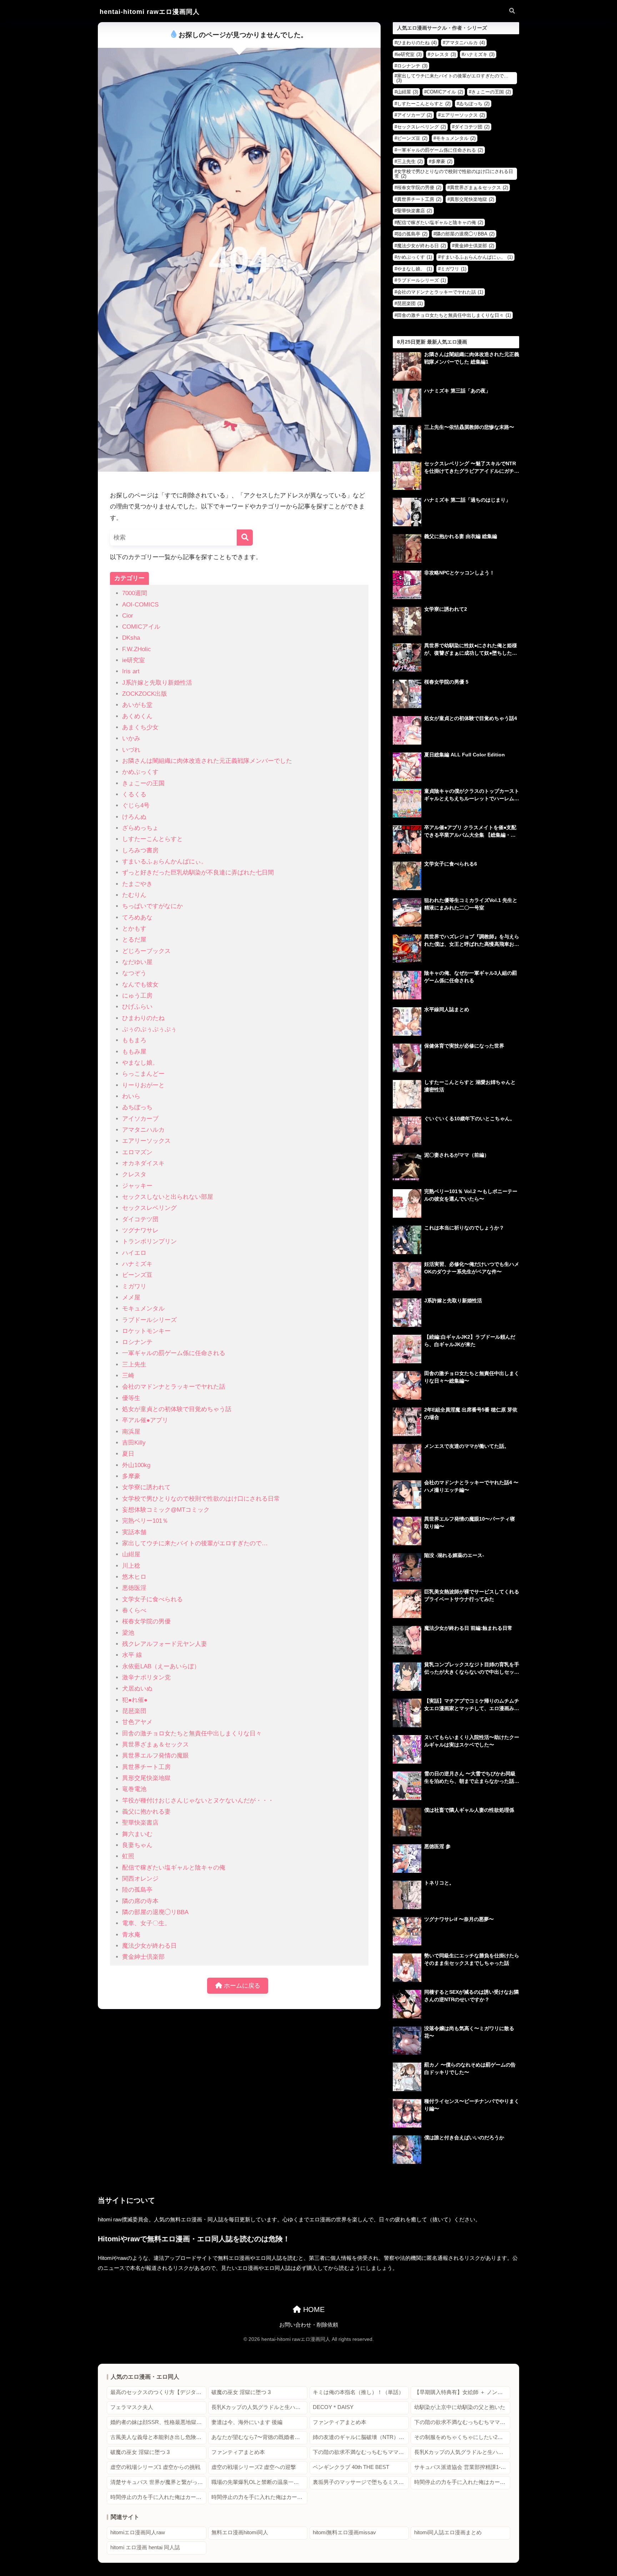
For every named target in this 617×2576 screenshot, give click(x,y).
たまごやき (137, 884)
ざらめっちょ (140, 828)
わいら (131, 1096)
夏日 (128, 1454)
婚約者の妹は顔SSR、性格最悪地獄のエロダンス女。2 (158, 2422)
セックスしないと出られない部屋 (168, 1197)
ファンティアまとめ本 (340, 2422)
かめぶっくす (140, 772)
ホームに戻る (241, 1986)
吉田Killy (134, 1443)
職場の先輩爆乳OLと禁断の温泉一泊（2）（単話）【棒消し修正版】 (259, 2482)
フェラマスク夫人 (132, 2407)
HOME (313, 2309)
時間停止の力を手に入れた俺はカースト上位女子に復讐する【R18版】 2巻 (158, 2497)
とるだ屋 (134, 940)
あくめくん (137, 716)
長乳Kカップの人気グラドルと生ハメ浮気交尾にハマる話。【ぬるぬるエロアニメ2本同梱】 (259, 2407)
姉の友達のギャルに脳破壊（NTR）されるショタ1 (361, 2437)
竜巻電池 (134, 1789)
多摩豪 (131, 1476)
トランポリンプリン (149, 1241)
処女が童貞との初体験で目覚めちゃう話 (177, 1409)
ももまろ (134, 1040)
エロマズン (137, 1152)
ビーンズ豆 (137, 1275)
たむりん (134, 895)
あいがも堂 (137, 705)
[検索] (245, 537)
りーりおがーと (143, 1085)
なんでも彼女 (140, 985)
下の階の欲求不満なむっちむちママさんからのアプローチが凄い (462, 2422)
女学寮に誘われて (146, 1487)
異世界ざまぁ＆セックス (155, 1745)
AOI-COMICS (140, 605)
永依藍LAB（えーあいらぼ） (161, 1666)
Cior (128, 616)
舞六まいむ (137, 1834)
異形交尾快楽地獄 (146, 1778)
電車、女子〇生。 (146, 1923)
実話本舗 (134, 1532)
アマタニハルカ (143, 1130)
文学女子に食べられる (152, 1599)
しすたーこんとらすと (152, 839)
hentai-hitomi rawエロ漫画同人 (150, 12)
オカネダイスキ (143, 1163)
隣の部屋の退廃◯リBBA (155, 1912)
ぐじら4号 (136, 805)
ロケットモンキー (146, 1331)
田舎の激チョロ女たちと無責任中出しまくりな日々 (192, 1733)
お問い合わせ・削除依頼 (309, 2325)
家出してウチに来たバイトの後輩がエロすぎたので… (195, 1543)
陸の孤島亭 (137, 1890)
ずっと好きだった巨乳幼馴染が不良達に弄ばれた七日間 (198, 873)
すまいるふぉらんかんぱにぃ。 (165, 861)
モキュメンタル (143, 1309)
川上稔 (131, 1566)
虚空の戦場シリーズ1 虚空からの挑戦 (155, 2467)
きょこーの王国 (143, 783)
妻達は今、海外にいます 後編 (247, 2422)
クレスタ (134, 1174)
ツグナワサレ (140, 1230)
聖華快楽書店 (140, 1823)
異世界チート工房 (146, 1767)
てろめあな (137, 917)
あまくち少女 (140, 727)
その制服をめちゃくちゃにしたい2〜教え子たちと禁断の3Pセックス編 (462, 2437)
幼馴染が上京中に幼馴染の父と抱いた (460, 2407)
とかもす (134, 929)
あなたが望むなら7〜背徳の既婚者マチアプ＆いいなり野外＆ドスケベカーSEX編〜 (259, 2437)
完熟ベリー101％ (145, 1521)
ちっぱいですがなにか (152, 906)
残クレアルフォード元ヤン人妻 (165, 1644)
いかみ (131, 738)
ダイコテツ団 (140, 1219)
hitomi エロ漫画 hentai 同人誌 (145, 2547)
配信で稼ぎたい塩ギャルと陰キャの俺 (174, 1868)
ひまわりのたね (143, 1018)
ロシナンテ (137, 1342)
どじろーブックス (146, 951)
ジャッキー (137, 1186)
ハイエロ (134, 1253)
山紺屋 (131, 1554)
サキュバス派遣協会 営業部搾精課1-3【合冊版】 (462, 2467)
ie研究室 (134, 660)
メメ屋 (131, 1297)
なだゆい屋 (137, 962)
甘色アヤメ (137, 1722)
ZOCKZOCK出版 (145, 694)
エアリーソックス (146, 1141)
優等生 (131, 1398)
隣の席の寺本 (140, 1901)
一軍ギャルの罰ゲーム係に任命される (174, 1353)
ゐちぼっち (137, 1107)
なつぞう (134, 973)
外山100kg (136, 1465)
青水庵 (131, 1935)
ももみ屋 (134, 1052)
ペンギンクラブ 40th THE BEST (351, 2467)
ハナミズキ (137, 1264)
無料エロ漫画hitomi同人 (240, 2532)
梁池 (128, 1633)
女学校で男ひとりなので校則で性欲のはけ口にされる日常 (201, 1499)
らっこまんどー (143, 1074)
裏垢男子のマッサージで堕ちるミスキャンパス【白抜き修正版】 (361, 2482)
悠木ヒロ (134, 1577)
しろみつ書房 (140, 850)
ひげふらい (137, 1007)
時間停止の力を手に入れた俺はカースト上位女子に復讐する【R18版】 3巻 (259, 2497)
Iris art (131, 671)
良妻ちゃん (137, 1845)
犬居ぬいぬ (137, 1688)
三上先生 (134, 1365)
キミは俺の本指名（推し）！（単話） (358, 2392)
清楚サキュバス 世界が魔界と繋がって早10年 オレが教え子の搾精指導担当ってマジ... (158, 2482)
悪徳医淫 (134, 1588)
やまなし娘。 (140, 1063)
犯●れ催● (135, 1700)
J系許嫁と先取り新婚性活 (157, 683)
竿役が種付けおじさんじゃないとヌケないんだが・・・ (198, 1801)
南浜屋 (131, 1432)
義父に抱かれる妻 (146, 1812)
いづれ (131, 750)
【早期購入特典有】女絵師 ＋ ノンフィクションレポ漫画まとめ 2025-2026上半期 (462, 2392)
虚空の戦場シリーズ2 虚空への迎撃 (254, 2467)
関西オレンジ (140, 1879)
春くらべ (134, 1610)
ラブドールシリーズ (149, 1320)
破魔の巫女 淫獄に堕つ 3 (241, 2392)
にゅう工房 (137, 996)
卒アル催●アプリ (145, 1420)
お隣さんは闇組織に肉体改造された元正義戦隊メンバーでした (207, 761)
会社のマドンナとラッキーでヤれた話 (174, 1387)
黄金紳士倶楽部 (143, 1957)
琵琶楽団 (134, 1711)
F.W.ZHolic (137, 649)
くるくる (134, 794)
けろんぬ (134, 817)
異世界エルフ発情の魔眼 (155, 1756)
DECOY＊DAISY (333, 2407)
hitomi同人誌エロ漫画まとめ (448, 2532)
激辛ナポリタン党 (146, 1677)
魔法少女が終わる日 (149, 1946)
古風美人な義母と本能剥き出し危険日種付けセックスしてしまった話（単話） (158, 2437)
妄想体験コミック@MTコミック (166, 1510)
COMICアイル (141, 627)
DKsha (131, 638)
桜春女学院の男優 (146, 1621)
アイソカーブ (140, 1119)
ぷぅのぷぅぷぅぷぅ (149, 1029)
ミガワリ (134, 1286)
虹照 (128, 1856)
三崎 (128, 1376)
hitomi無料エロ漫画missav (344, 2532)
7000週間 (135, 593)
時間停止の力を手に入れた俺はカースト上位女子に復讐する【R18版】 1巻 (462, 2482)
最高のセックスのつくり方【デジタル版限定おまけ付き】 (158, 2392)
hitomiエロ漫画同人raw (138, 2532)
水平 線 (132, 1655)
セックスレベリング (149, 1208)
